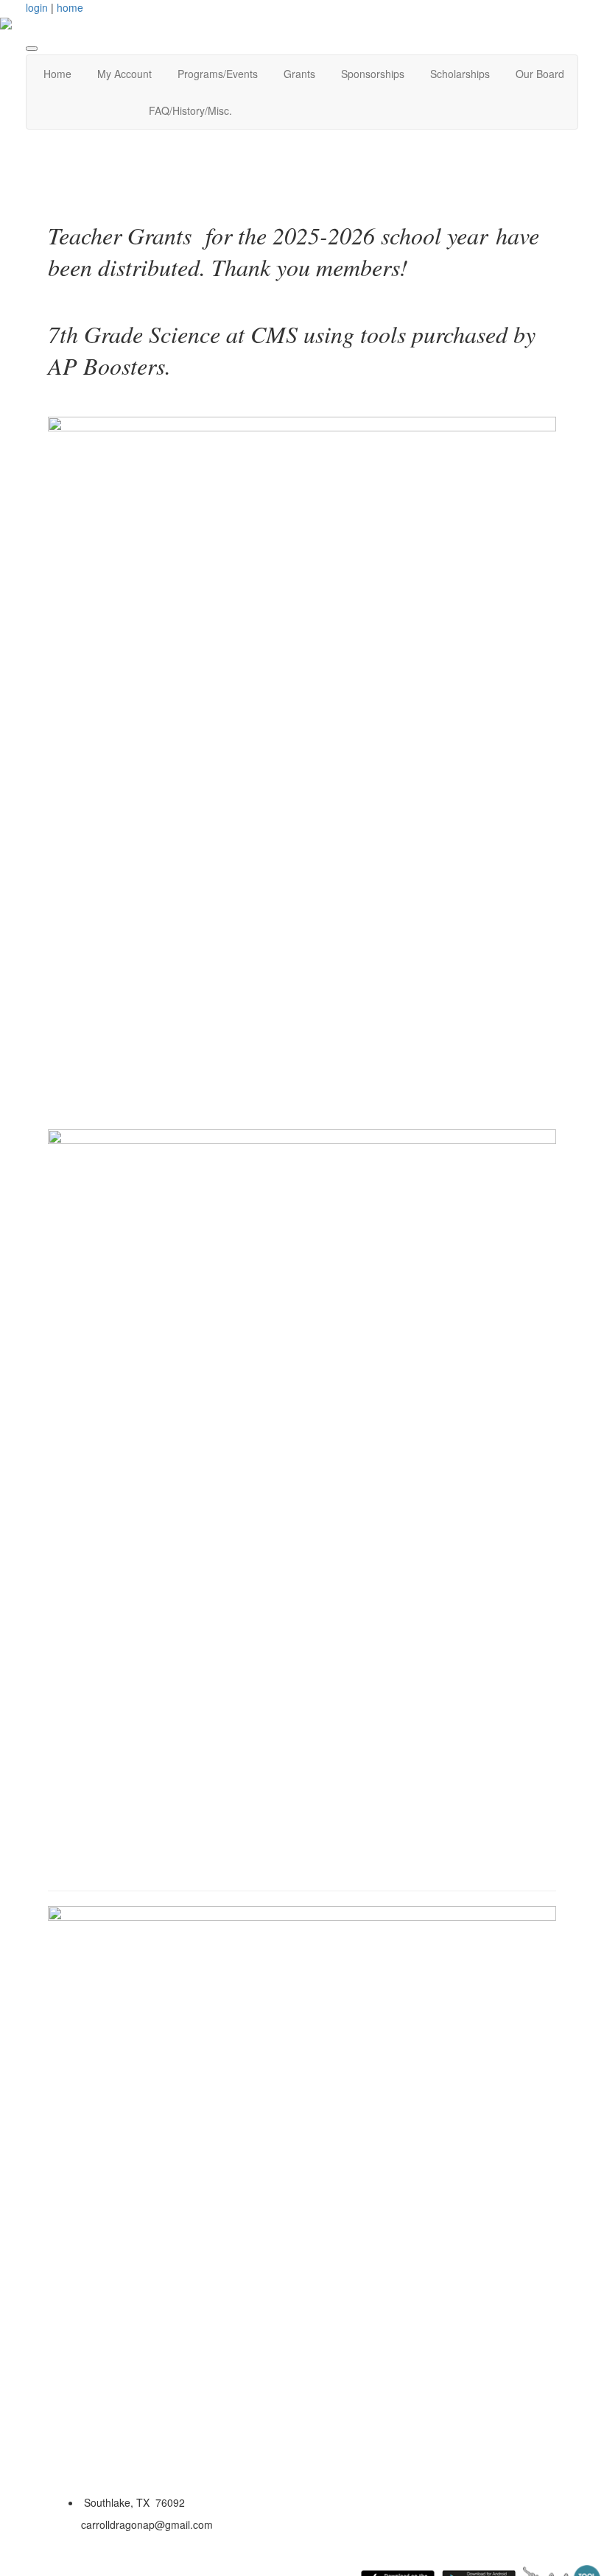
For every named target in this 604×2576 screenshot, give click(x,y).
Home (57, 74)
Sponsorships (373, 74)
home (70, 7)
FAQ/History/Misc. (190, 110)
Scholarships (460, 74)
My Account (124, 74)
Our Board (540, 74)
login (37, 7)
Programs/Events (218, 74)
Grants (299, 74)
